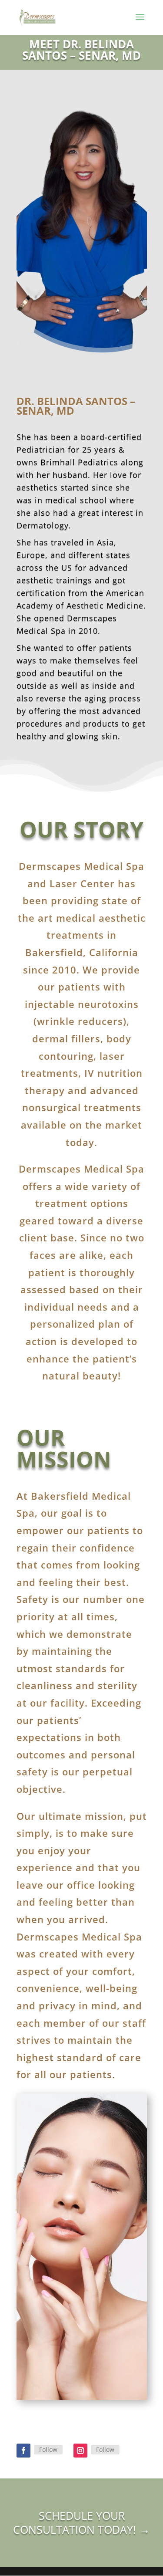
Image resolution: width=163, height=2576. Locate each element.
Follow (48, 2449)
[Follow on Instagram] (80, 2451)
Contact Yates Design (82, 2544)
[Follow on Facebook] (23, 2451)
